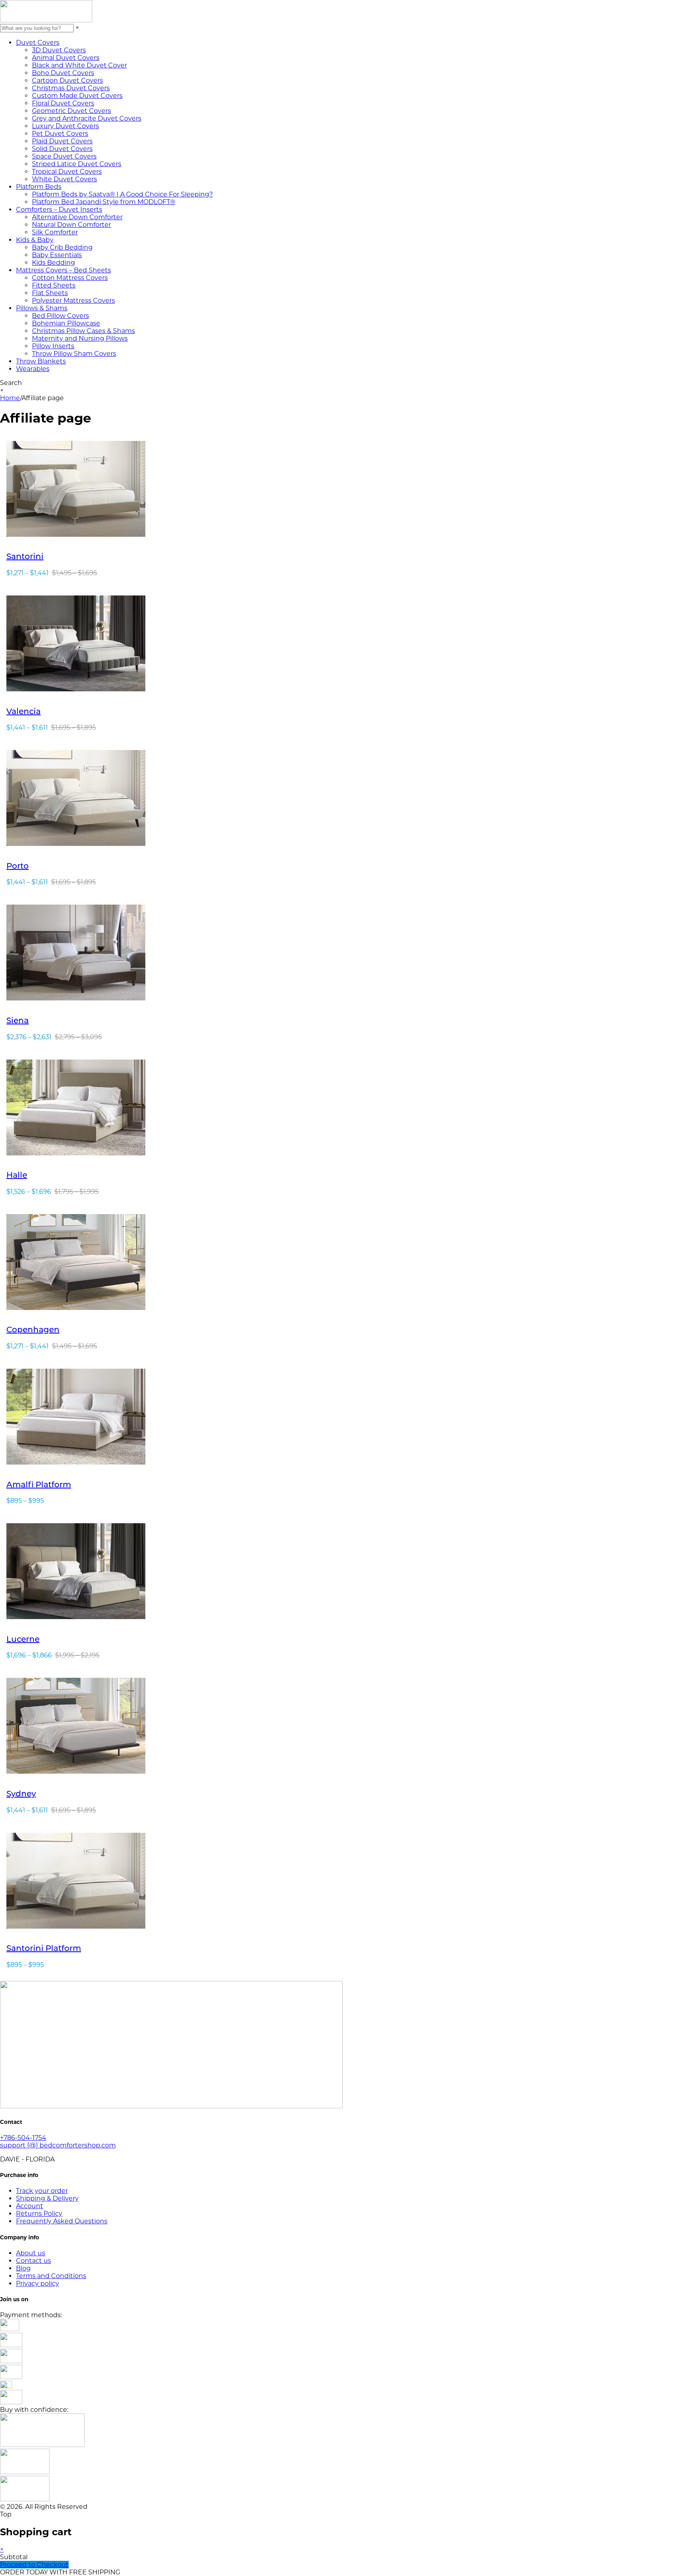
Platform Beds (39, 187)
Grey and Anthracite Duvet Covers (87, 118)
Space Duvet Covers (64, 156)
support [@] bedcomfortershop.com (58, 2145)
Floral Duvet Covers (63, 103)
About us (31, 2253)
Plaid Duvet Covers (62, 141)
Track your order (42, 2191)
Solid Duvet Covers (62, 149)
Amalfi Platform (39, 1485)
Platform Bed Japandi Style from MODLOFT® (104, 202)
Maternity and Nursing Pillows (80, 338)
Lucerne (23, 1640)
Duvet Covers (38, 43)
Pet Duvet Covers (60, 134)
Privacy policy (38, 2283)
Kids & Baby (35, 240)
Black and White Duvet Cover (79, 65)
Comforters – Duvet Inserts (59, 209)
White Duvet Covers (64, 179)
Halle (17, 1176)
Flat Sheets (50, 293)
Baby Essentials (57, 255)
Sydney (21, 1794)
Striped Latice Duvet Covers (77, 164)
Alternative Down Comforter (77, 217)
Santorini (25, 557)
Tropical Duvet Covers (67, 172)
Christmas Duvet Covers (71, 88)
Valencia (24, 712)
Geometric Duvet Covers (71, 111)
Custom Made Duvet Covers (77, 96)
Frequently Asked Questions (62, 2221)
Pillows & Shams (42, 308)
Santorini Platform (44, 1949)
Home (10, 398)
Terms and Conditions (51, 2276)
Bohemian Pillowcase (66, 323)
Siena (18, 1021)
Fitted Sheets (54, 285)
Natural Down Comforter (71, 225)
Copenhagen (33, 1330)
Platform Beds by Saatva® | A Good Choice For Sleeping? (122, 194)
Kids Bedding (54, 263)
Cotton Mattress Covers (70, 278)
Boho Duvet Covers (63, 73)
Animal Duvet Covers (66, 58)
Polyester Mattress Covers (73, 301)
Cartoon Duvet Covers (67, 80)
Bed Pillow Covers (60, 316)
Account (30, 2206)
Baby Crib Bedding (62, 247)
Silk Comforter (55, 232)
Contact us (34, 2261)
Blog (23, 2268)
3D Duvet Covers (59, 50)
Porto (18, 867)
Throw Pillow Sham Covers (74, 354)
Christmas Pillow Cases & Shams (83, 331)
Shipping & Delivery (47, 2198)
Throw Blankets (41, 361)
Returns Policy (39, 2214)
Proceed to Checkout (34, 2565)
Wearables (33, 369)
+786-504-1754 (23, 2138)
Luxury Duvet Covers (65, 126)
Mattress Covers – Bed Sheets (63, 270)
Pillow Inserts (53, 346)
